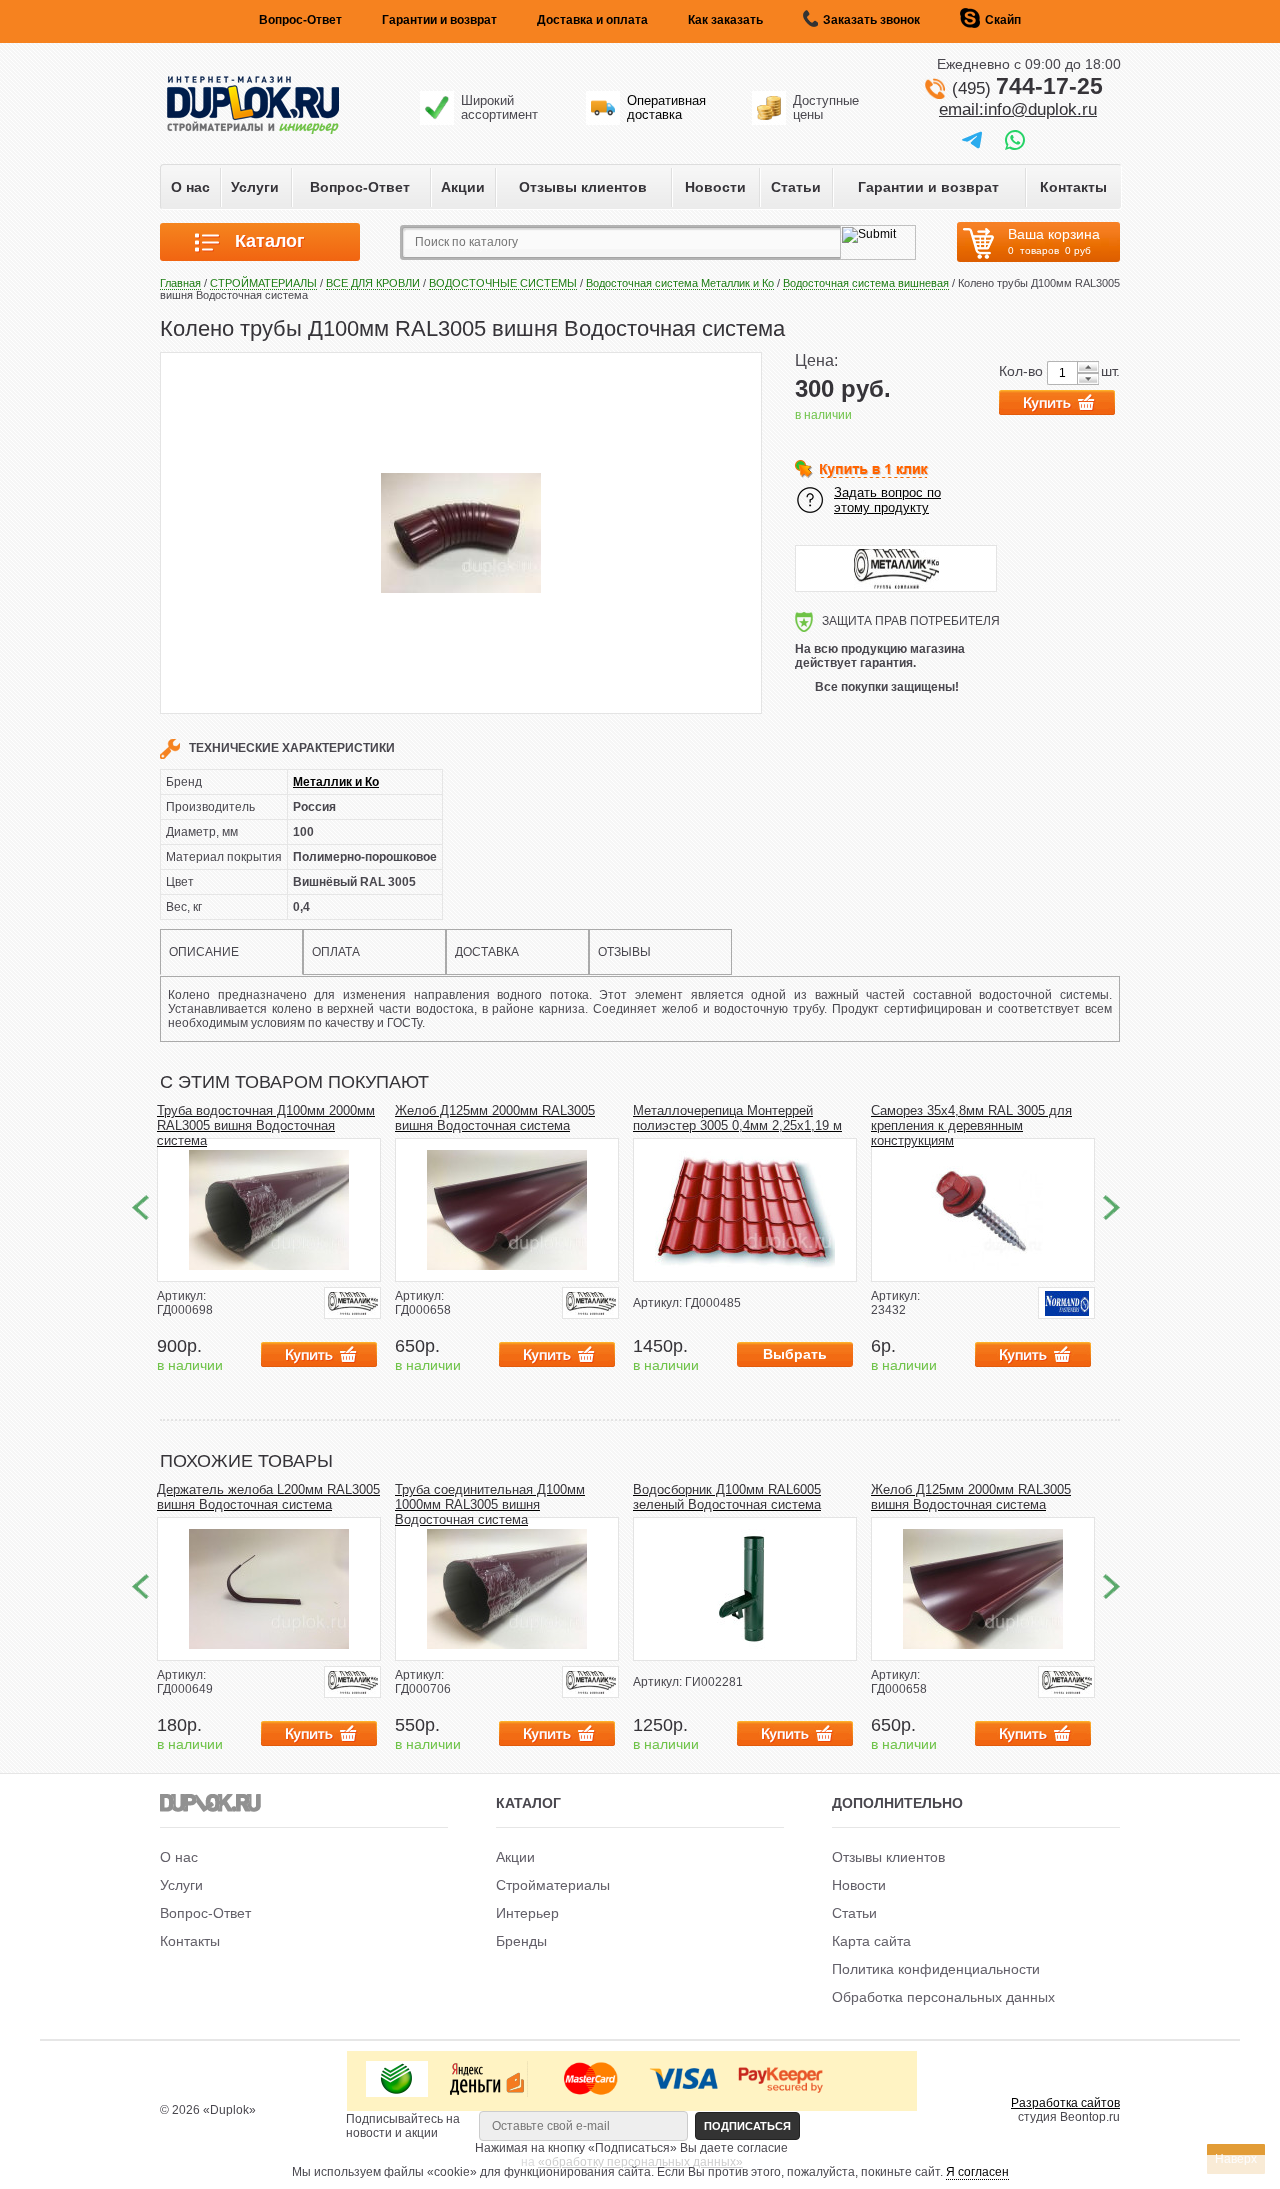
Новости (715, 187)
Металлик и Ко (336, 782)
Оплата (336, 952)
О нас (190, 187)
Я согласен (977, 2172)
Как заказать (725, 20)
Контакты (1073, 187)
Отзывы (624, 952)
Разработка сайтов (1065, 2103)
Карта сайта (871, 1941)
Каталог (262, 241)
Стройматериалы (553, 1885)
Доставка (487, 952)
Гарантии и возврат (439, 20)
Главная (180, 283)
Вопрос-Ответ (300, 20)
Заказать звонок (871, 20)
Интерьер (527, 1913)
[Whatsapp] (1015, 139)
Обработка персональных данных (943, 1997)
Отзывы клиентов (583, 187)
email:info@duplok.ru (1018, 109)
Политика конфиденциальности (936, 1969)
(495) (1027, 88)
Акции (463, 187)
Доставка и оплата (592, 20)
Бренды (521, 1941)
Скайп (1003, 20)
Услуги (255, 187)
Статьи (796, 187)
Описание (204, 952)
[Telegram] (972, 139)
